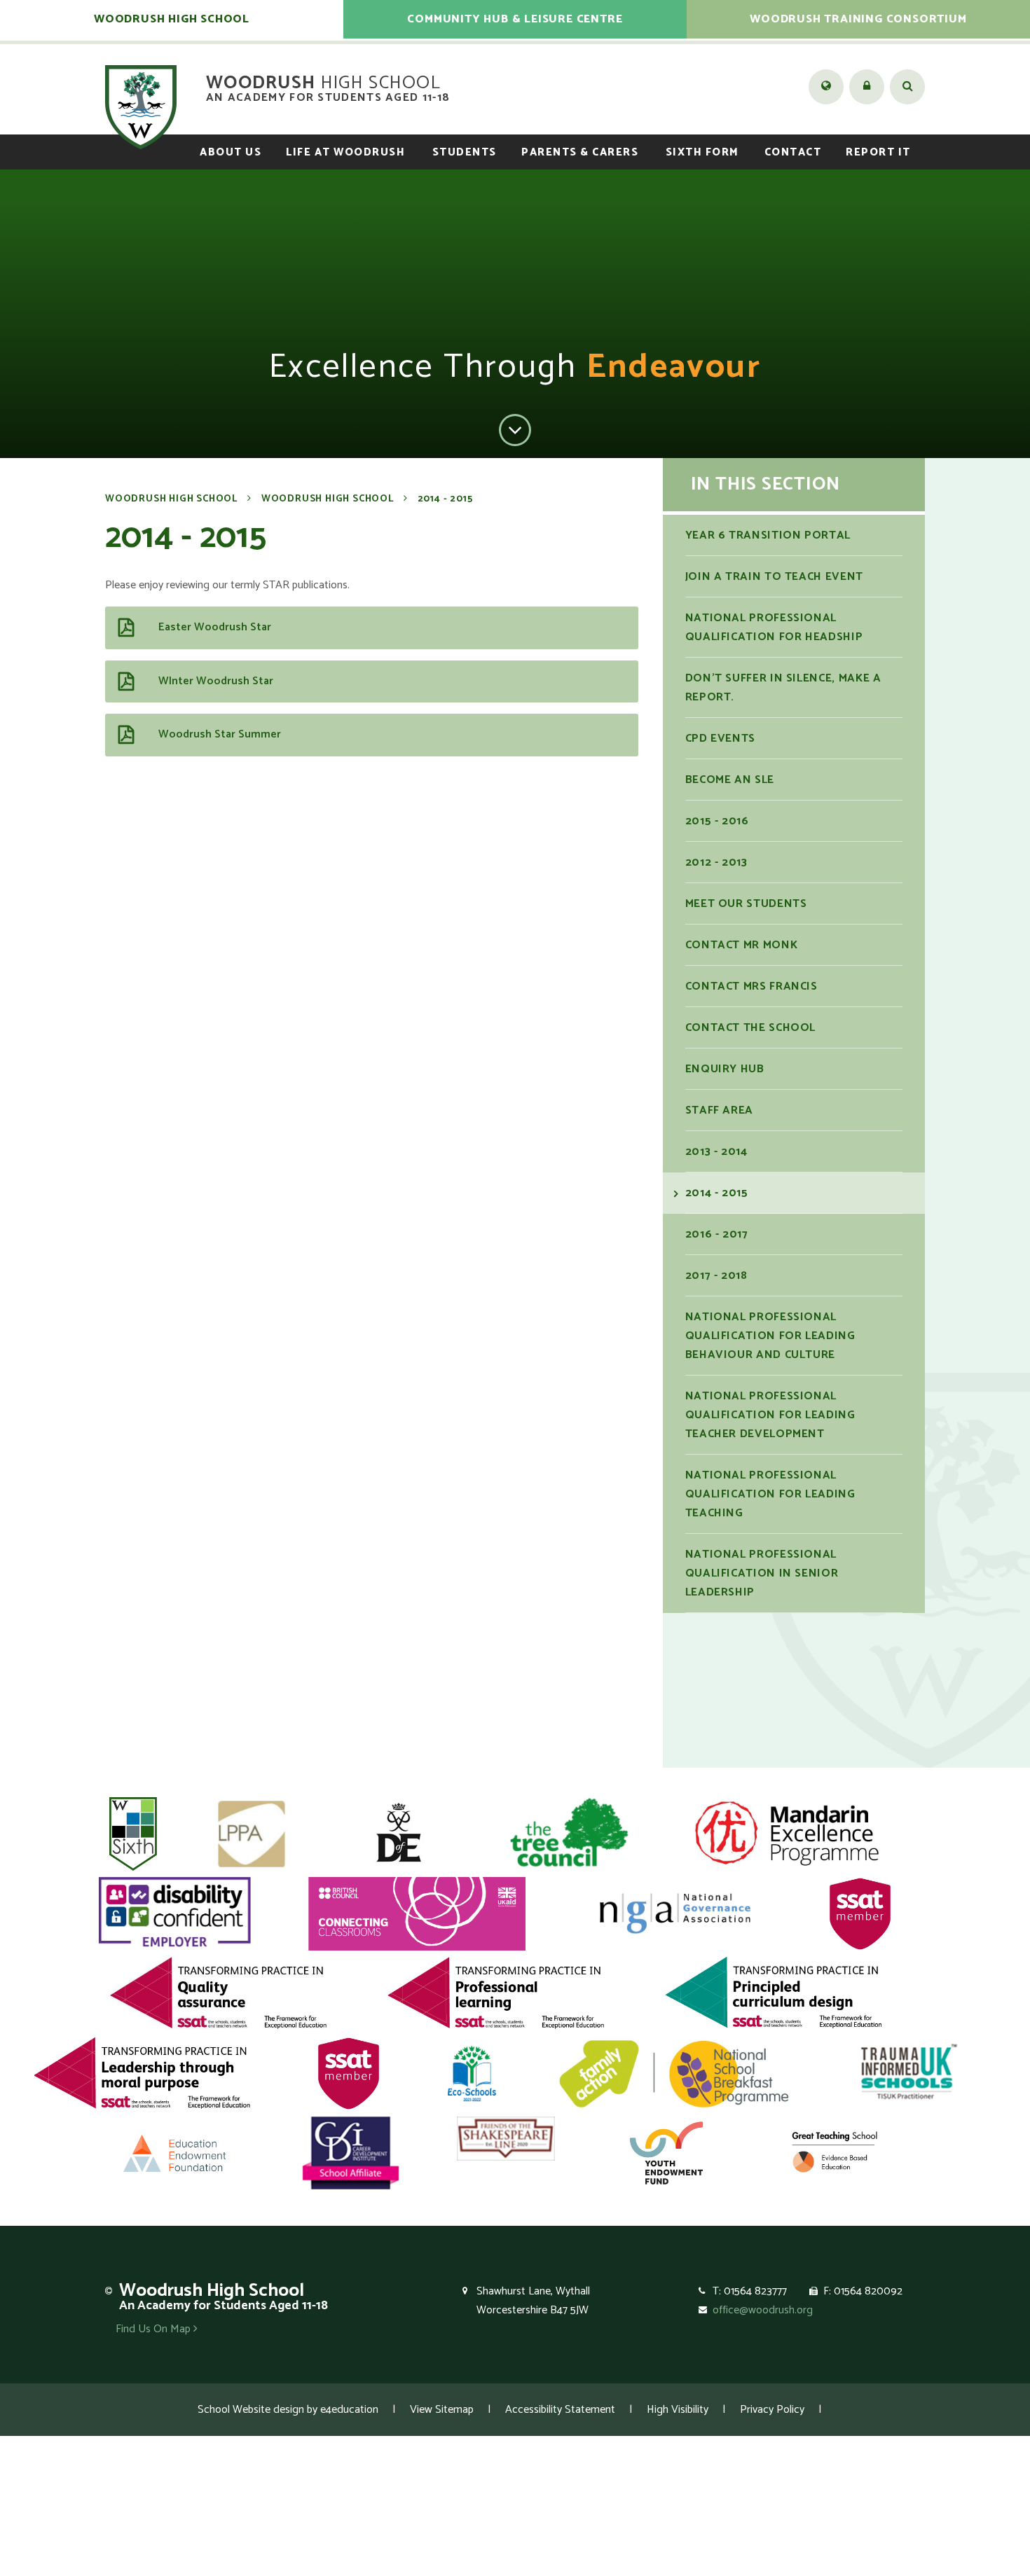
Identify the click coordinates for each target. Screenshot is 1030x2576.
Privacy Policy (772, 2410)
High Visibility (678, 2410)
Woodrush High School (171, 499)
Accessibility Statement (560, 2410)
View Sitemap (442, 2410)
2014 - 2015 (445, 499)
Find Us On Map (154, 2329)
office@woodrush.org (763, 2310)
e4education (349, 2410)
